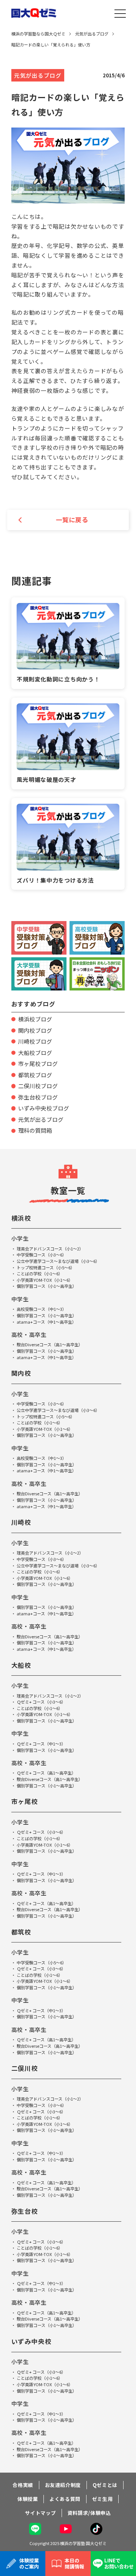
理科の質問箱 (35, 1130)
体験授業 (28, 2499)
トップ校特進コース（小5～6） (46, 1267)
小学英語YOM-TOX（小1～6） (45, 1280)
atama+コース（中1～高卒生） (46, 1322)
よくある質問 (65, 2499)
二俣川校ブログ (38, 1086)
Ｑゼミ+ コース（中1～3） (41, 1744)
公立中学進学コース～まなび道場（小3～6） (58, 1261)
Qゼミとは (105, 2485)
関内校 (22, 1373)
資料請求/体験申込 (89, 2513)
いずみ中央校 (32, 2341)
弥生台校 (25, 2211)
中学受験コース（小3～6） (42, 1255)
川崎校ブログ (35, 1041)
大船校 (22, 1665)
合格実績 (23, 2485)
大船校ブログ (35, 1053)
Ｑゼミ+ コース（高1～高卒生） (46, 1773)
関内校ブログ (35, 1030)
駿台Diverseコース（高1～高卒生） (50, 1344)
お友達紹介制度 (63, 2485)
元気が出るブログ (41, 1119)
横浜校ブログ (35, 1019)
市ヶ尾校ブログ (38, 1063)
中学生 (20, 1299)
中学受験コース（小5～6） (42, 1962)
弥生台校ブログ (38, 1097)
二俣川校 (25, 2068)
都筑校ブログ (35, 1075)
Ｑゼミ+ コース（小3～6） (41, 1702)
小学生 (20, 1238)
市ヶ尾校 (25, 1801)
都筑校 (22, 1932)
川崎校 (22, 1522)
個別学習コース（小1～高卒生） (47, 1286)
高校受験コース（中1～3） (42, 1309)
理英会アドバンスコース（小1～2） (50, 1249)
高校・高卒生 (29, 1334)
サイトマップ (40, 2513)
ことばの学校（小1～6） (40, 1273)
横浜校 (22, 1218)
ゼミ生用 (103, 2499)
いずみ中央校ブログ (44, 1108)
